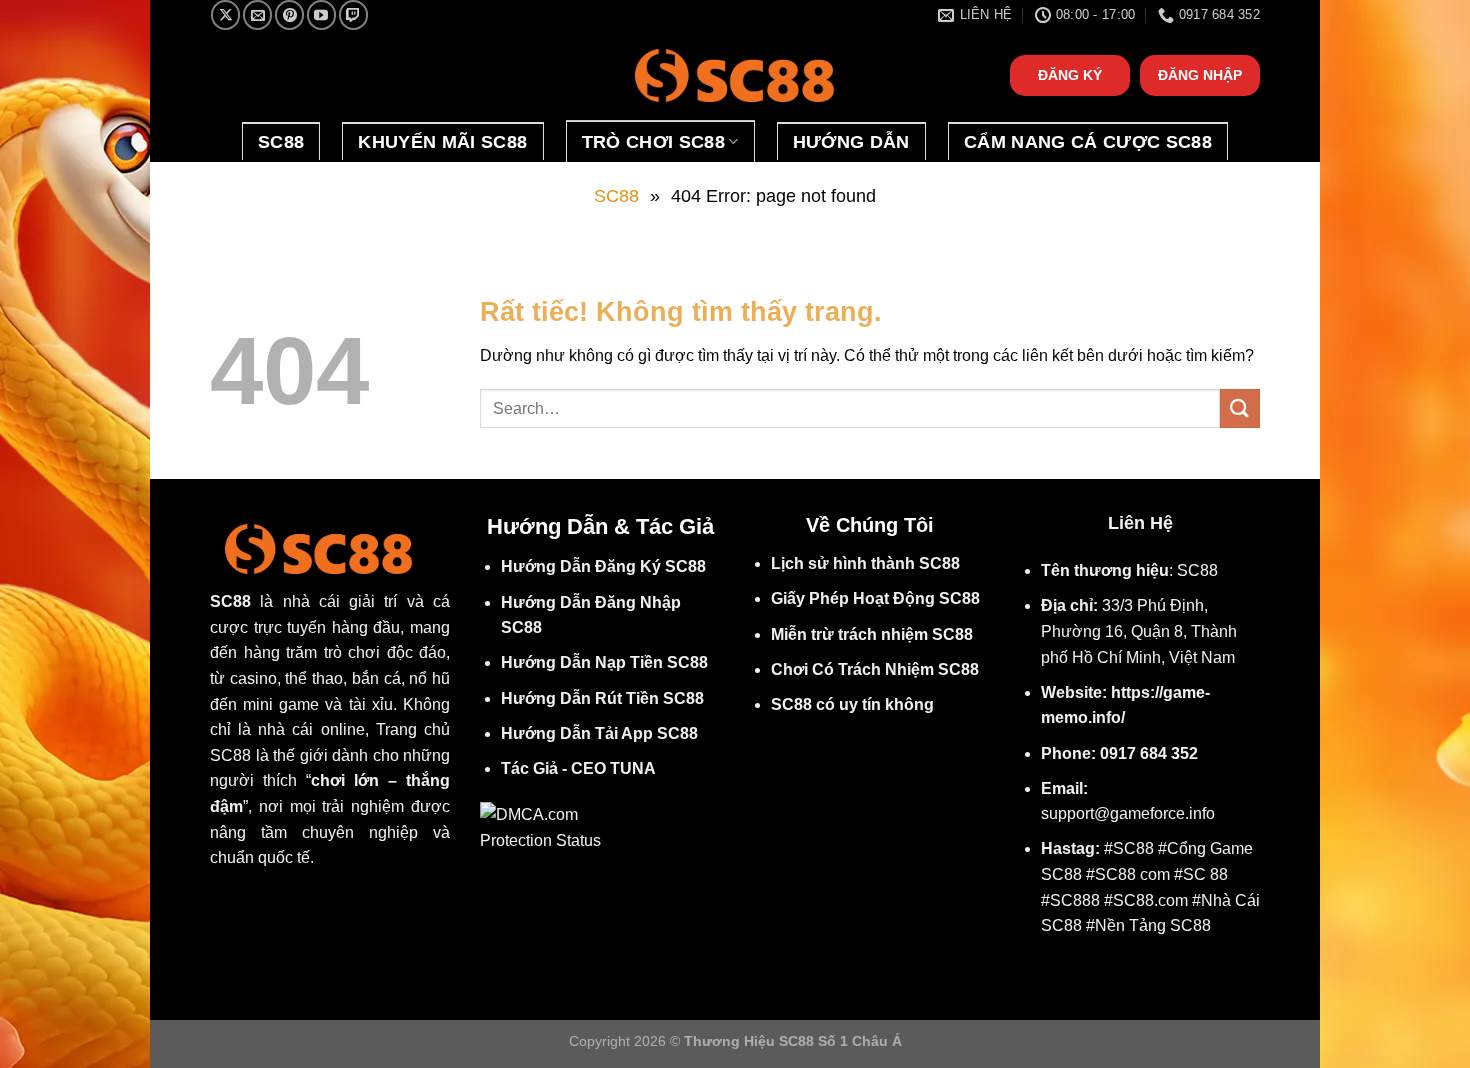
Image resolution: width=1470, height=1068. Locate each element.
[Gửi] (1240, 408)
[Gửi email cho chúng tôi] (257, 14)
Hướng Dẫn (851, 142)
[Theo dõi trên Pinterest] (289, 14)
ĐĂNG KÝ (1070, 75)
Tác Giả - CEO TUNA (578, 768)
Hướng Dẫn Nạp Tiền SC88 (604, 662)
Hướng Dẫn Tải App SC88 (599, 733)
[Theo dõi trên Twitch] (353, 14)
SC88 (281, 142)
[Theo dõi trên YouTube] (321, 14)
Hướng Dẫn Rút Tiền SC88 (602, 698)
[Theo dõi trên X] (225, 14)
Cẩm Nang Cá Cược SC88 (1088, 142)
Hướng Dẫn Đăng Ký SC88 (603, 566)
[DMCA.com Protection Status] (547, 826)
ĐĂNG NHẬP (1200, 75)
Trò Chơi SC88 (654, 142)
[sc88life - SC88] (735, 75)
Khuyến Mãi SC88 (442, 142)
